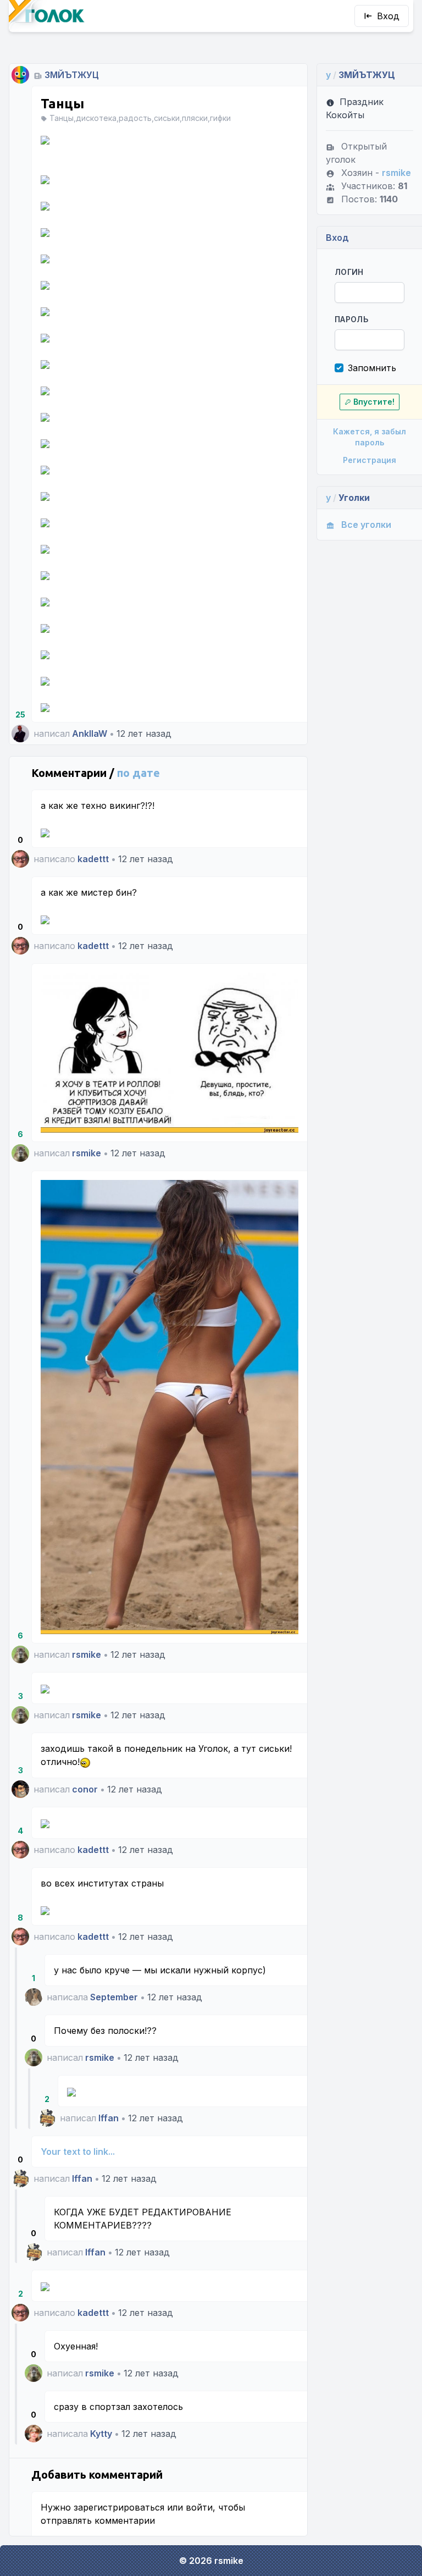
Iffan (109, 2118)
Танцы (62, 104)
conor (85, 1789)
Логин (349, 272)
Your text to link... (78, 2152)
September (114, 1997)
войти (199, 2507)
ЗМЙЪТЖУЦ (72, 75)
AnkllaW (90, 733)
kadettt (93, 859)
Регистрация (370, 460)
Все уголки (366, 525)
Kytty (101, 2434)
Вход (388, 16)
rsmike (87, 1153)
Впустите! (374, 402)
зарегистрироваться (119, 2507)
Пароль (351, 319)
